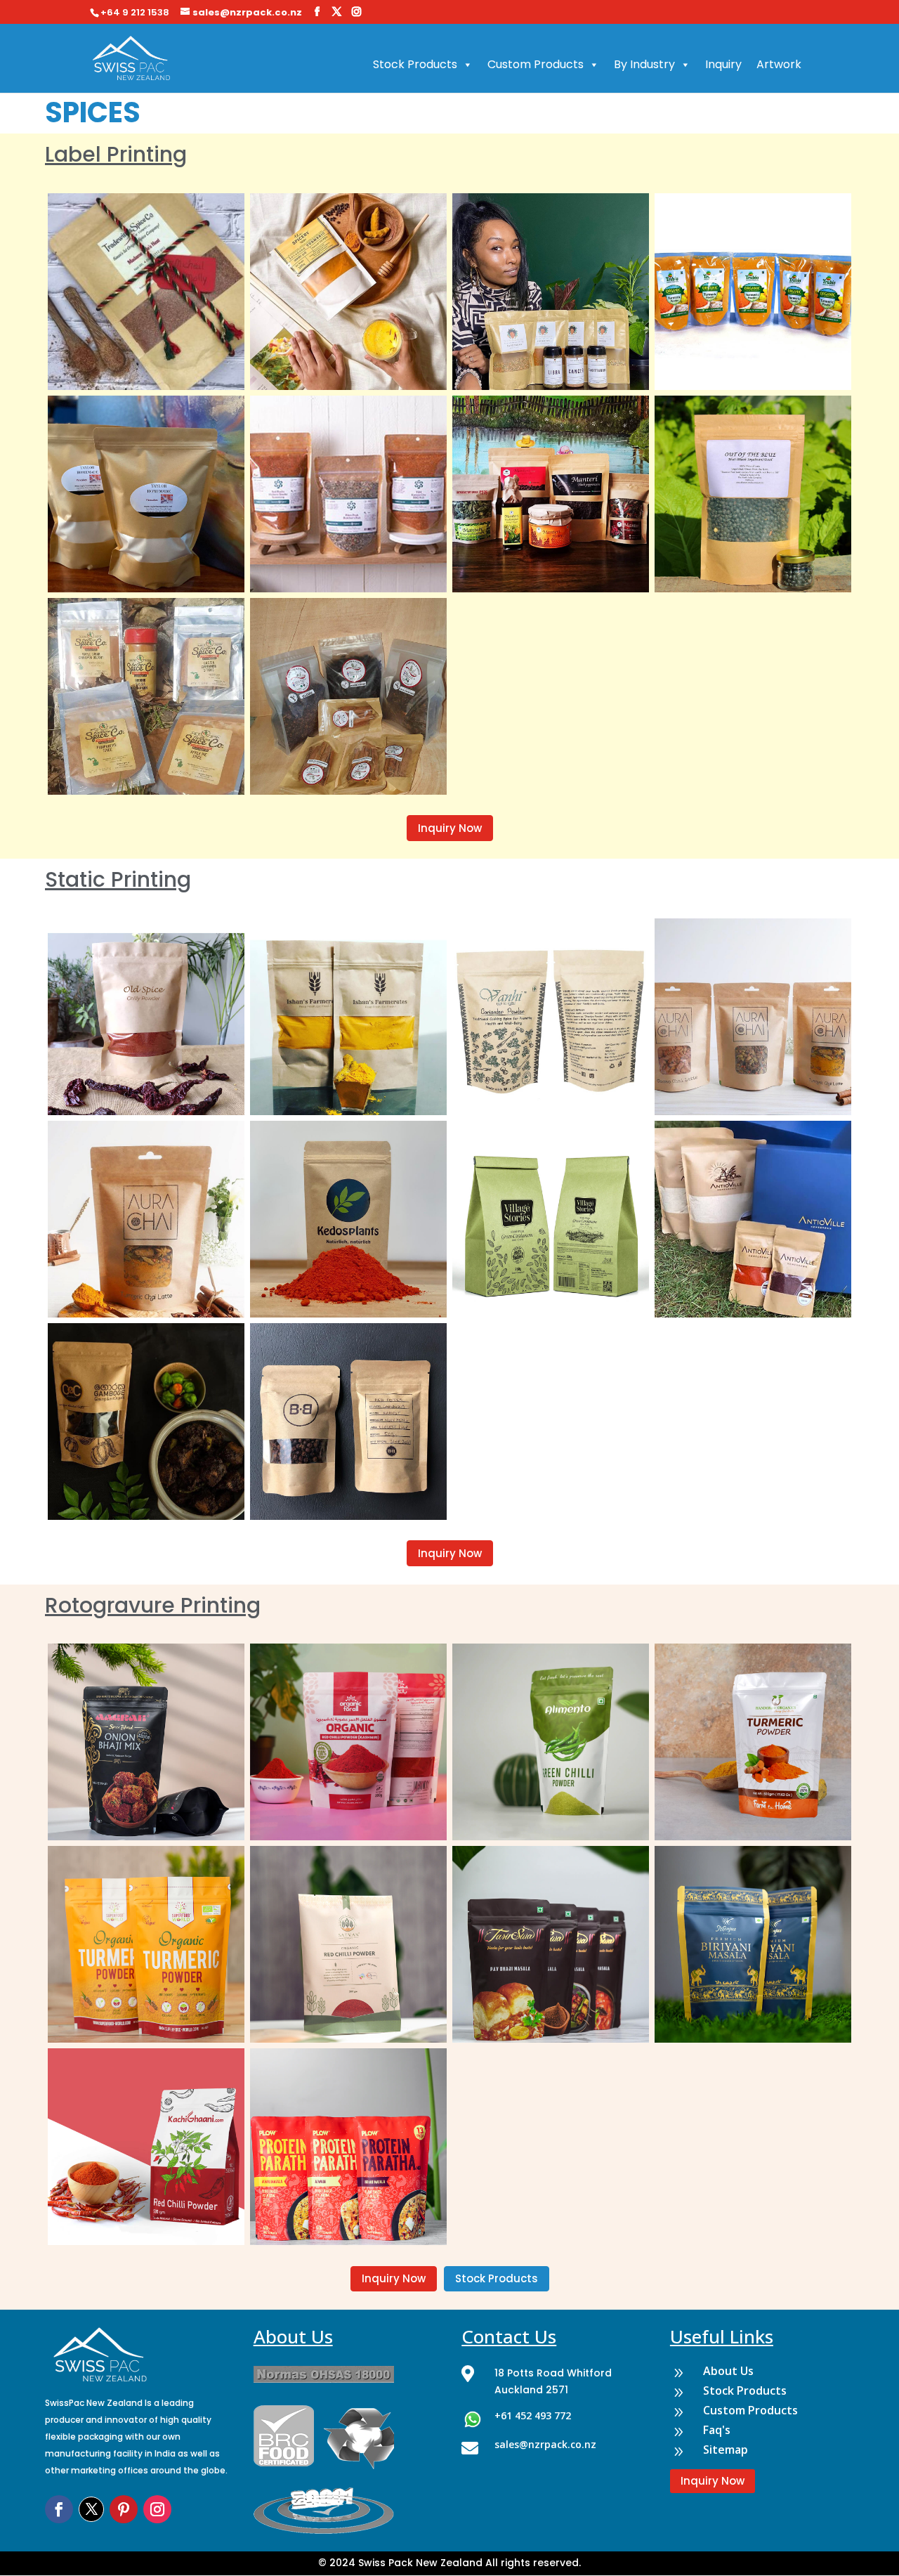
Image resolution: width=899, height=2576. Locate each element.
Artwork (779, 64)
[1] (146, 1516)
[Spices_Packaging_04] (551, 1837)
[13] (753, 386)
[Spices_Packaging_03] (348, 1837)
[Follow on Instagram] (157, 2509)
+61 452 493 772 (533, 2415)
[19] (348, 791)
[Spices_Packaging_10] (753, 2039)
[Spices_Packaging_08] (348, 2039)
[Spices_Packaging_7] (146, 2039)
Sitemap (726, 2450)
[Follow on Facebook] (59, 2509)
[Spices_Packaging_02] (146, 1837)
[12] (551, 386)
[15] (348, 589)
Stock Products (415, 64)
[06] (146, 2242)
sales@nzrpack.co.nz (545, 2444)
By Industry (644, 64)
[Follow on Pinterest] (124, 2509)
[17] (753, 589)
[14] (146, 589)
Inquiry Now (450, 828)
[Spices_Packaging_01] (348, 2242)
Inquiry (723, 64)
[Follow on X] (91, 2509)
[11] (348, 386)
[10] (146, 386)
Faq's (717, 2430)
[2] (348, 1516)
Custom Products (536, 64)
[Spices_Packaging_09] (551, 2039)
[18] (146, 791)
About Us (728, 2371)
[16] (551, 589)
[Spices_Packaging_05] (753, 1837)
